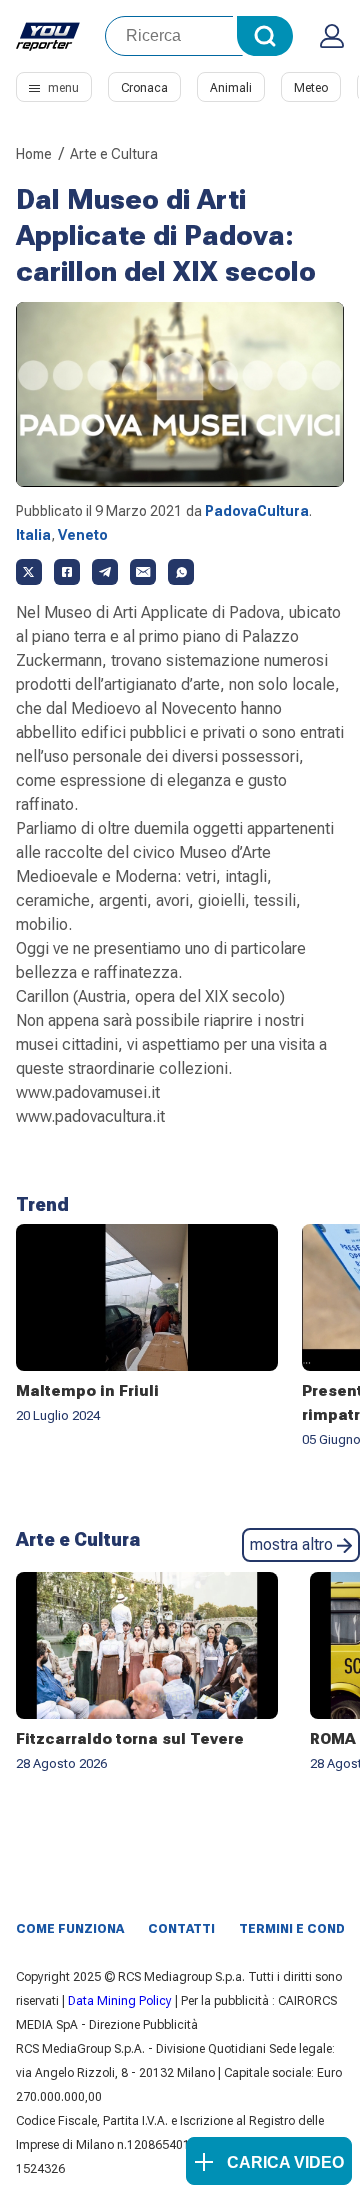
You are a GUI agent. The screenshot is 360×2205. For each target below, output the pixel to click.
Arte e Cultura (114, 154)
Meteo (311, 88)
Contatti (181, 1929)
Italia (33, 535)
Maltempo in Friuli (87, 1391)
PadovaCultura (257, 511)
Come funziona (70, 1929)
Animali (231, 88)
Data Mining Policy (120, 2001)
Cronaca (144, 88)
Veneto (83, 535)
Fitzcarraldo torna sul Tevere (130, 1739)
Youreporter (48, 36)
